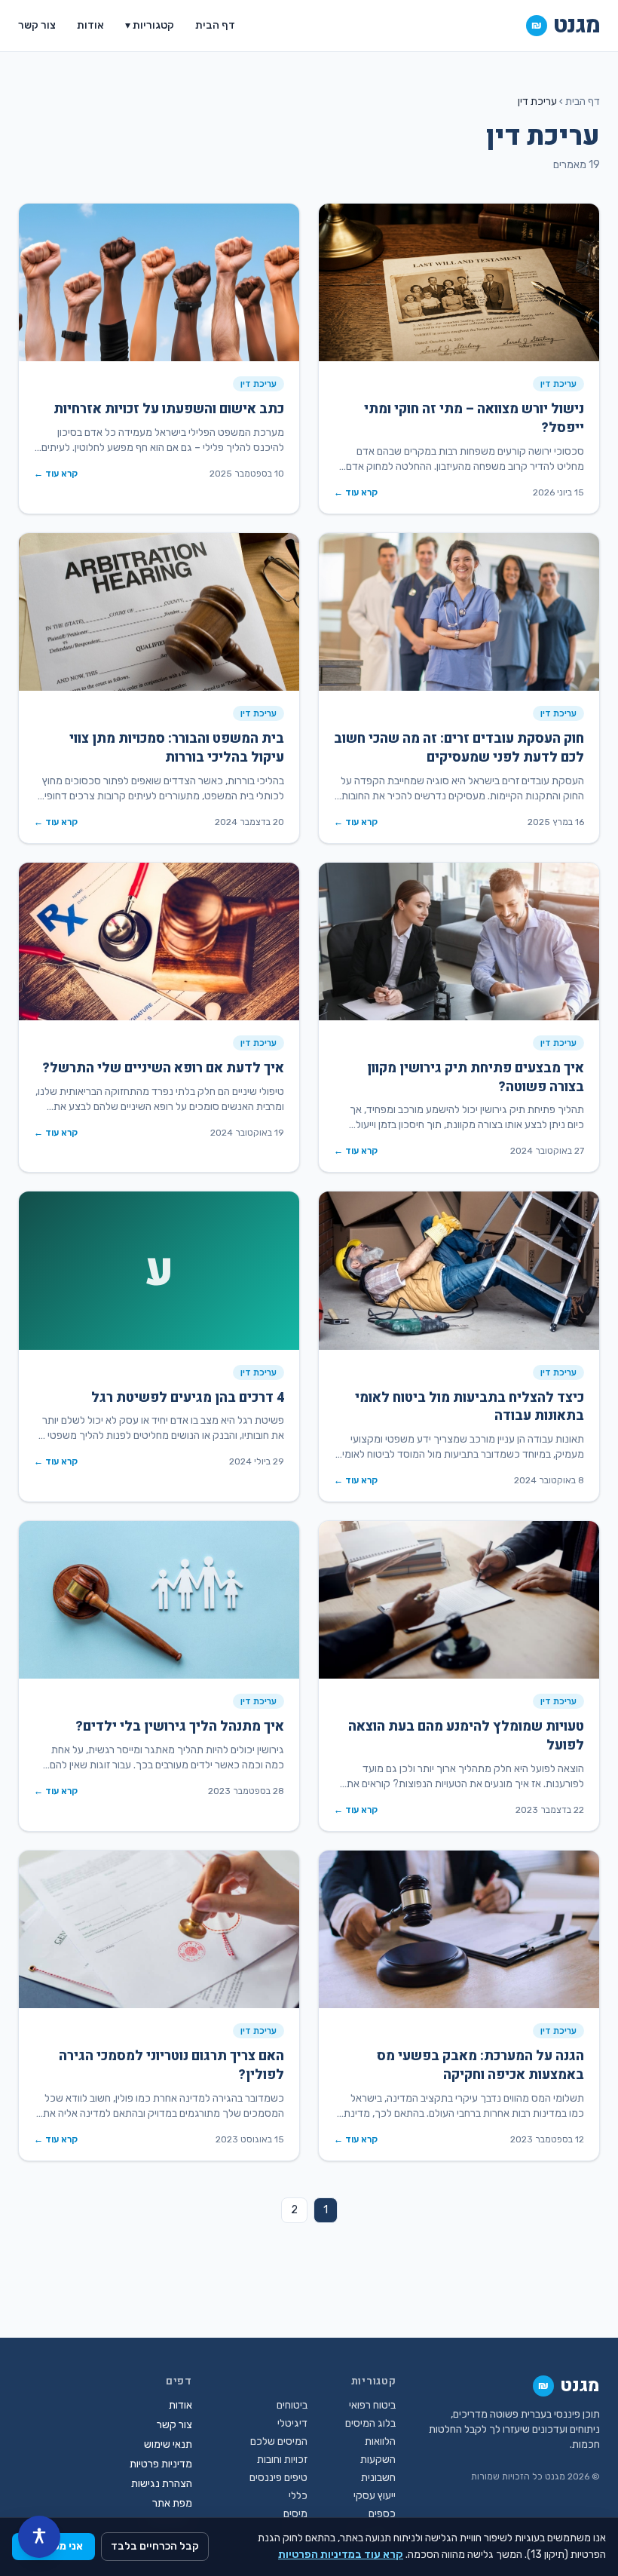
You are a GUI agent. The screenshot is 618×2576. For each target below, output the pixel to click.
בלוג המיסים (370, 2423)
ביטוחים (292, 2405)
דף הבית (215, 25)
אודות (90, 25)
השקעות (378, 2459)
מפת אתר (172, 2503)
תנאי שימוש (168, 2444)
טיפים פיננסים (278, 2478)
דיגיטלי (292, 2423)
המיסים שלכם (279, 2441)
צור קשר (37, 25)
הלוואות (380, 2441)
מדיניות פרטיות (161, 2464)
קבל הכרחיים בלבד (155, 2546)
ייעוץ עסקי (375, 2496)
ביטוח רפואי (372, 2405)
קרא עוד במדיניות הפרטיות (341, 2555)
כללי (298, 2496)
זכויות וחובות (282, 2459)
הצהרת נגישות (162, 2484)
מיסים (295, 2514)
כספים (382, 2514)
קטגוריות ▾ (150, 25)
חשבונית (378, 2478)
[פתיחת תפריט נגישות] (39, 2537)
